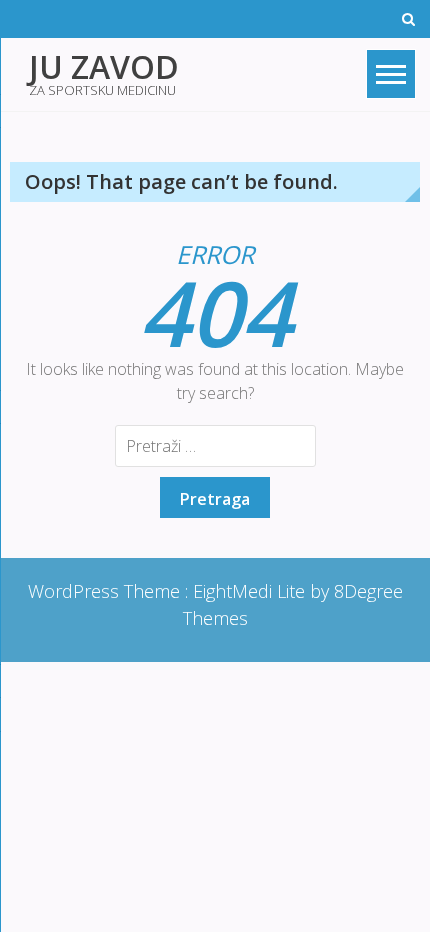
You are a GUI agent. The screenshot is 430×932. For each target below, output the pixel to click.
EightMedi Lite (251, 591)
